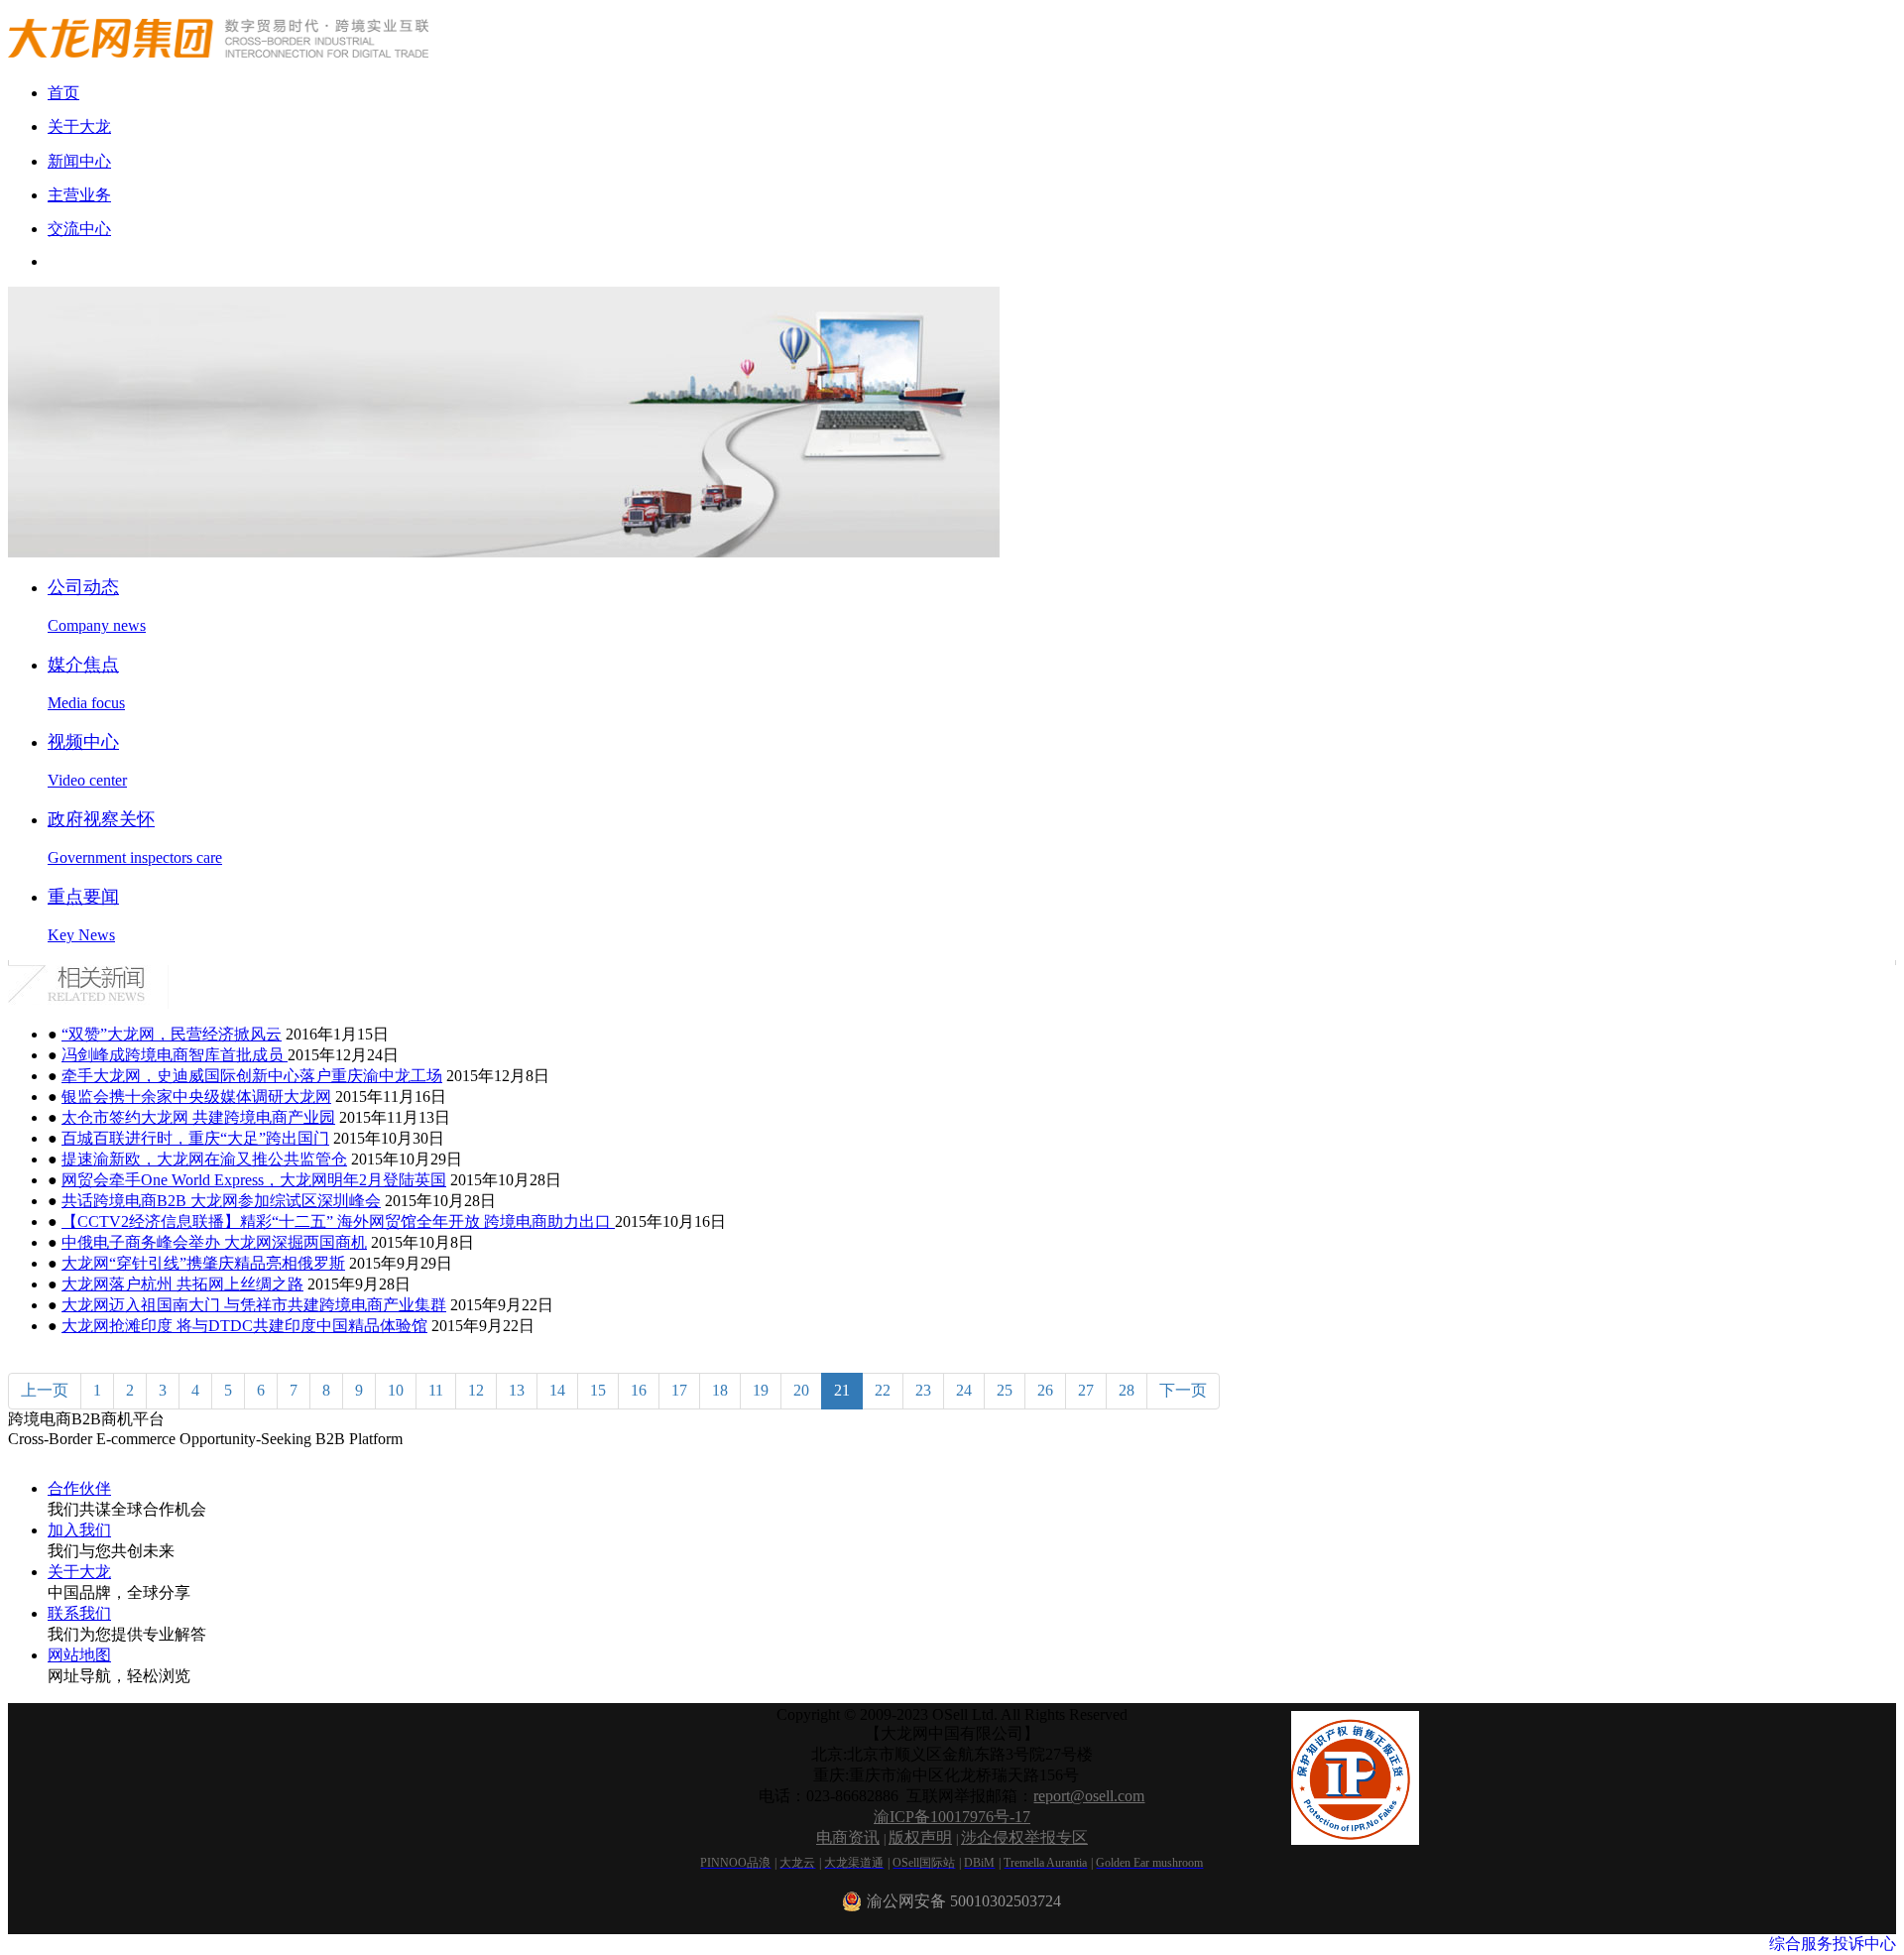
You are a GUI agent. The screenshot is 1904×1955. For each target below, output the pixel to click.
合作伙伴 (79, 1488)
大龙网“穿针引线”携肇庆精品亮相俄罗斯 (203, 1263)
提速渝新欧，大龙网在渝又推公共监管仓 (204, 1159)
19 (761, 1390)
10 (396, 1390)
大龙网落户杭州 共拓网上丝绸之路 (182, 1284)
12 (476, 1390)
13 (517, 1390)
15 (598, 1390)
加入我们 (79, 1530)
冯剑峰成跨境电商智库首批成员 (175, 1055)
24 (964, 1390)
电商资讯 (848, 1837)
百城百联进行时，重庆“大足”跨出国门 (195, 1138)
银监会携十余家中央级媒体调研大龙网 (196, 1097)
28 (1127, 1390)
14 (557, 1390)
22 (883, 1390)
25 (1005, 1390)
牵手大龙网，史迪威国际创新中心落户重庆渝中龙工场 (252, 1076)
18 (720, 1390)
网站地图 (79, 1655)
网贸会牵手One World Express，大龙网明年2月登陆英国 (254, 1180)
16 (639, 1390)
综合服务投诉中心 (1833, 1944)
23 (923, 1390)
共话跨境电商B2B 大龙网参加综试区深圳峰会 (221, 1201)
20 (801, 1390)
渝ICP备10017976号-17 (952, 1817)
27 (1086, 1390)
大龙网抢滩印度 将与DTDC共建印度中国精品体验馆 (244, 1326)
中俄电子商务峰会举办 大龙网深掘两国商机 (214, 1242)
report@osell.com (1089, 1796)
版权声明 (920, 1837)
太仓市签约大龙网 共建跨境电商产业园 (198, 1117)
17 (679, 1390)
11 (436, 1390)
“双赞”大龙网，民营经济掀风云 (172, 1034)
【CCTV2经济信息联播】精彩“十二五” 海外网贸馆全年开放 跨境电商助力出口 (338, 1222)
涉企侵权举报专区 (1024, 1837)
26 (1045, 1390)
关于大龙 (79, 1572)
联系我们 (79, 1613)
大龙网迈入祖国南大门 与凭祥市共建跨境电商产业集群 (254, 1305)
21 (842, 1390)
